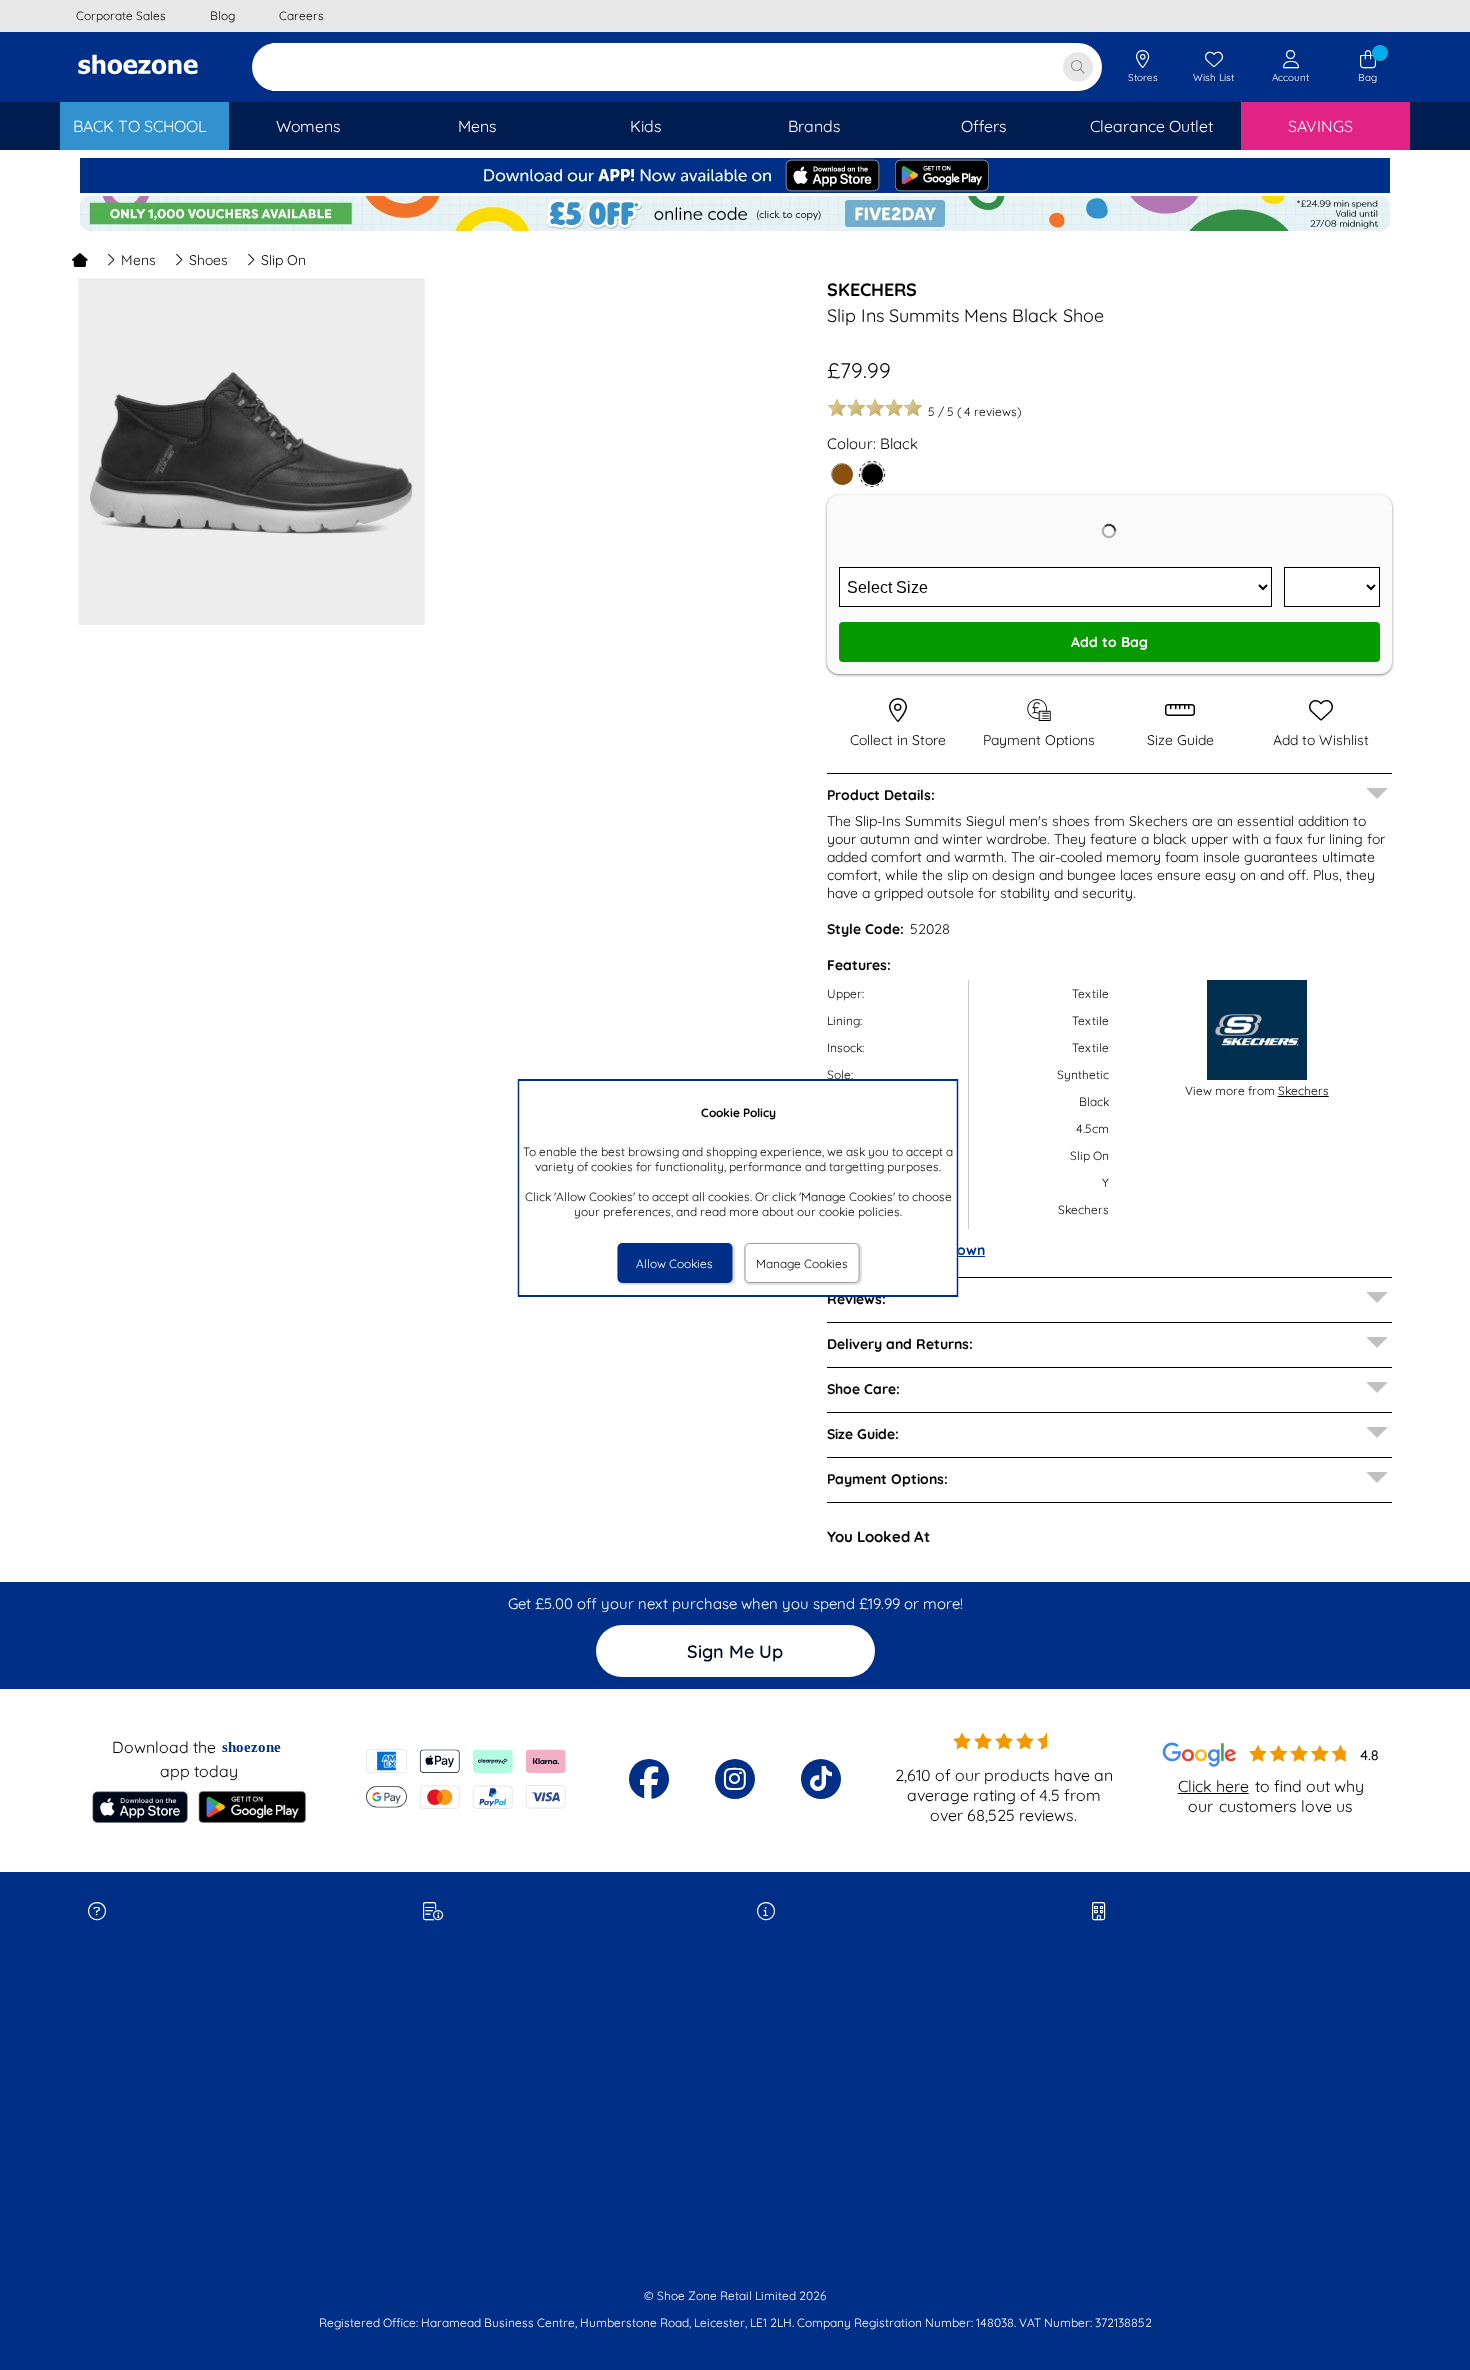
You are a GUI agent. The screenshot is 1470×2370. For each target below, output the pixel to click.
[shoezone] (138, 67)
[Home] (80, 260)
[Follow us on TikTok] (821, 1779)
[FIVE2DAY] (735, 226)
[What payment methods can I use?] (466, 1779)
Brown (963, 1250)
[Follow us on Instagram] (735, 1779)
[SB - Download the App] (735, 188)
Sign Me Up (735, 1651)
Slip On (283, 260)
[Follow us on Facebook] (649, 1779)
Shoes (208, 260)
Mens (138, 260)
